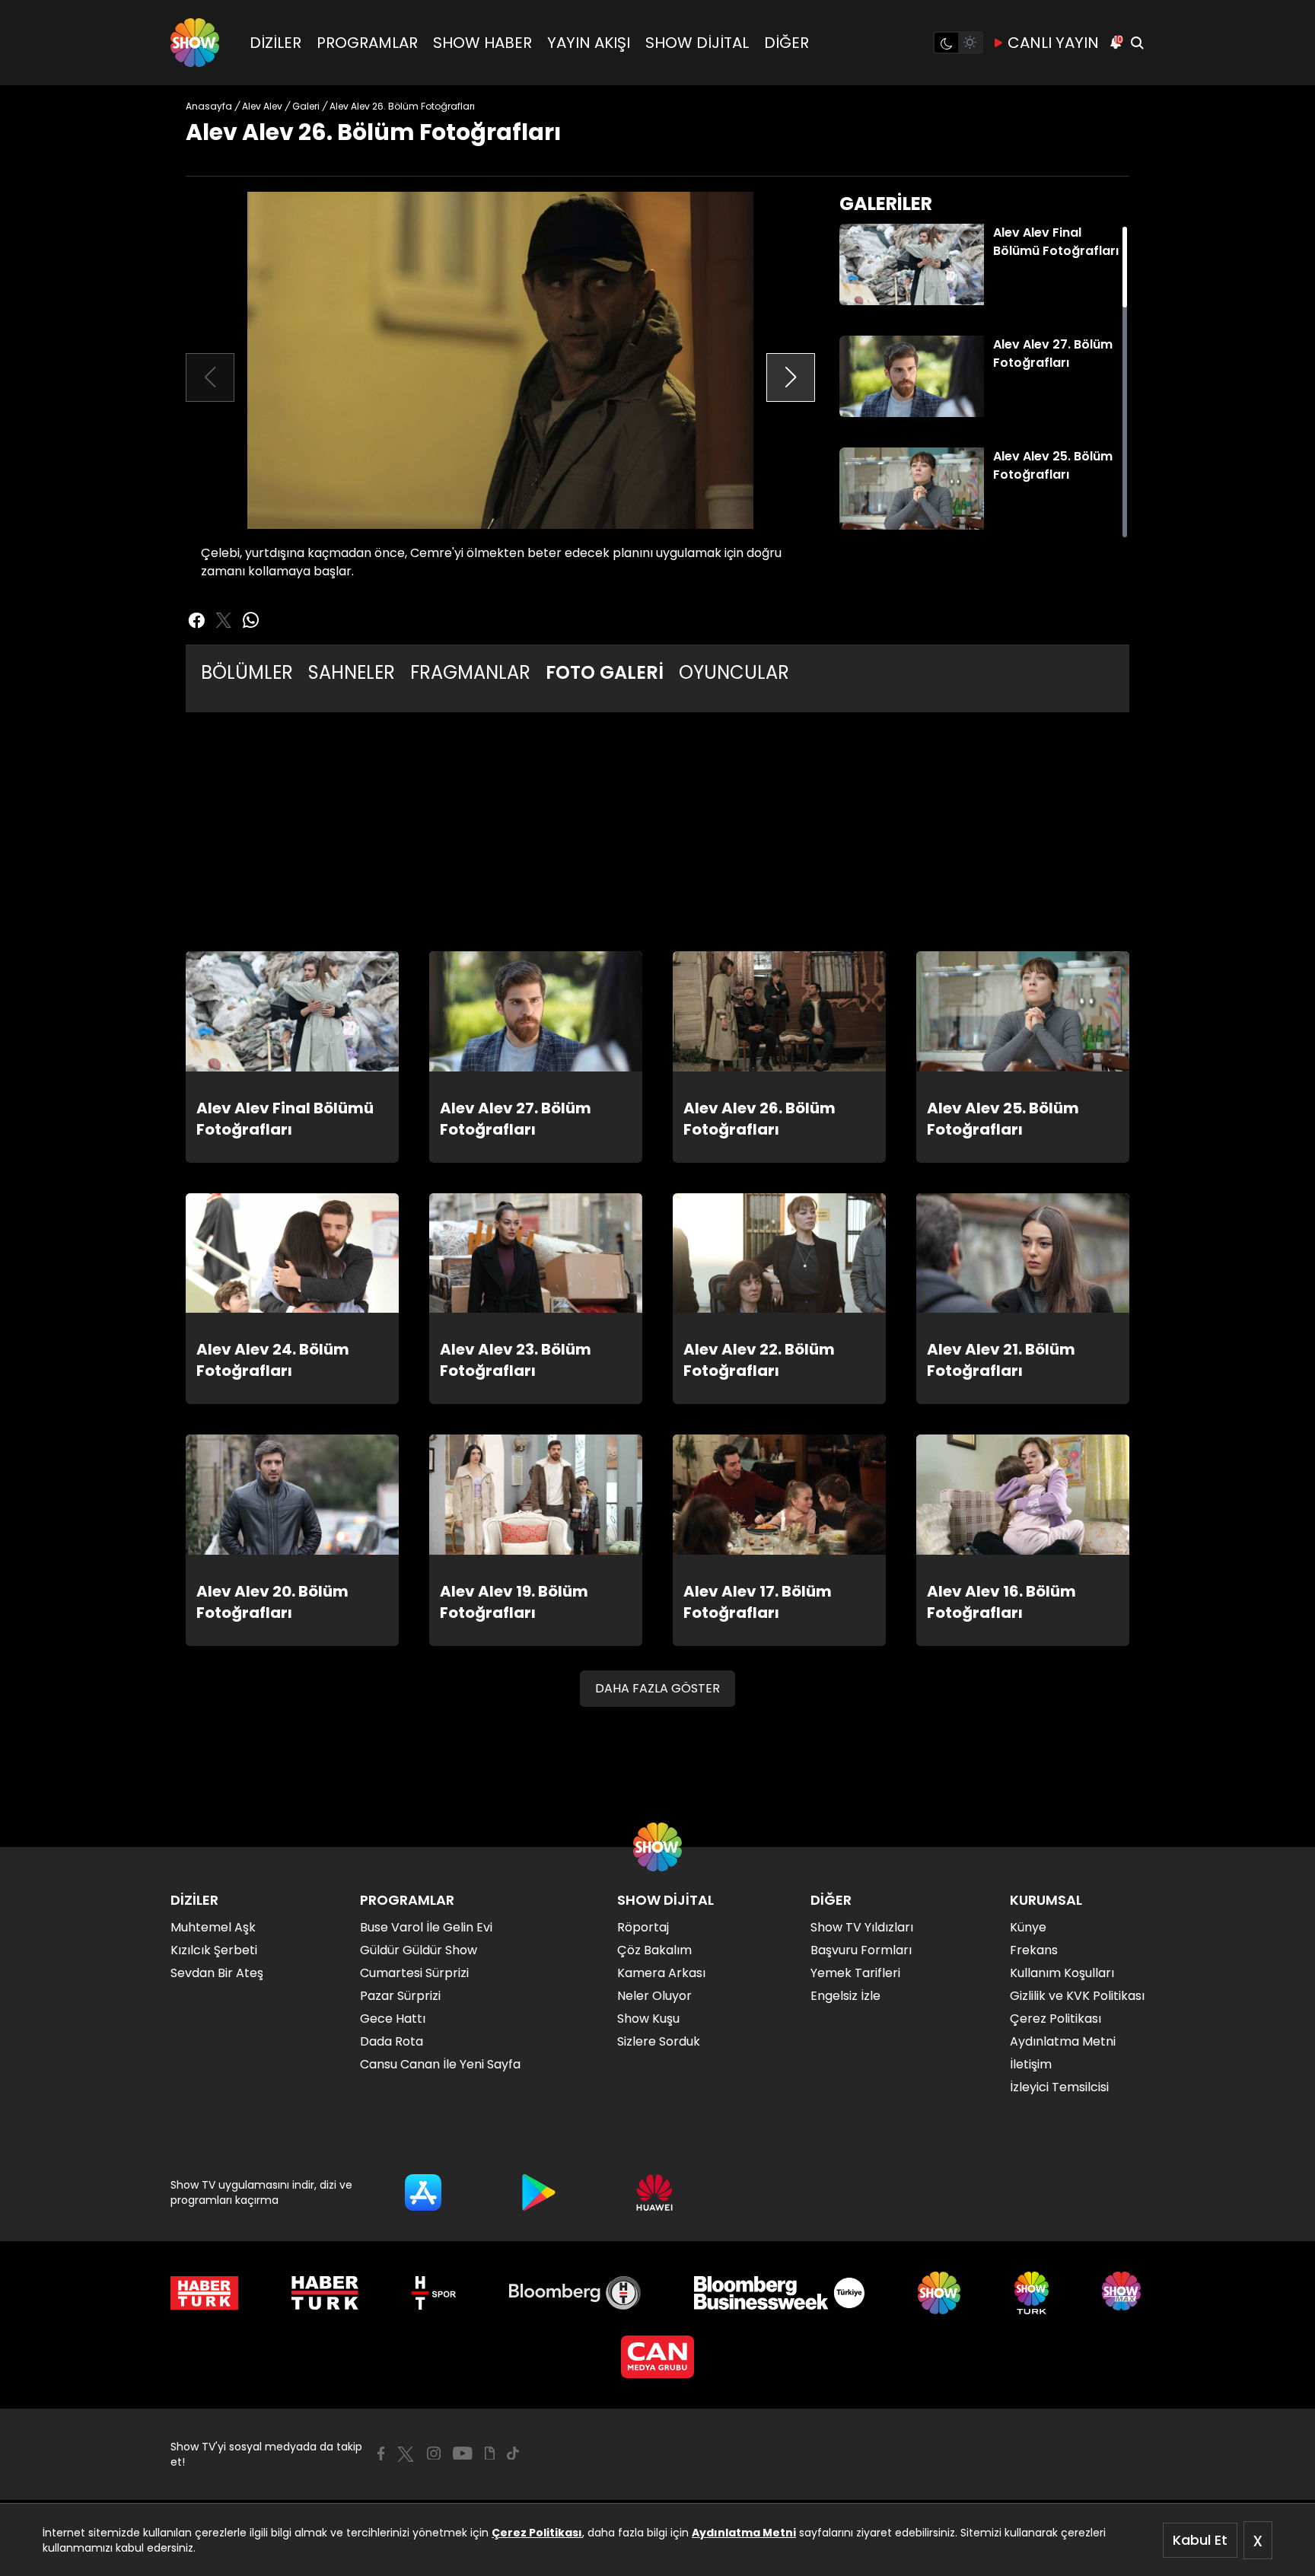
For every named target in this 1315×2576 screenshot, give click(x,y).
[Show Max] (1123, 2293)
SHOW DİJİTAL (697, 43)
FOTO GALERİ (605, 672)
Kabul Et (1200, 2540)
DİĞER (786, 43)
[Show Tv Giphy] (490, 2453)
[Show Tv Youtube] (463, 2453)
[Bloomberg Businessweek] (779, 2293)
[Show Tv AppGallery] (654, 2192)
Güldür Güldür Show (419, 1950)
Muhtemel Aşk (213, 1927)
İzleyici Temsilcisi (1059, 2087)
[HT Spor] (433, 2293)
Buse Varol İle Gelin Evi (426, 1927)
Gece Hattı (393, 2019)
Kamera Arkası (661, 1973)
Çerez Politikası (537, 2533)
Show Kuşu (648, 2019)
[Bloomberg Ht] (575, 2293)
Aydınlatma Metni (744, 2533)
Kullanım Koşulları (1062, 1973)
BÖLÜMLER (247, 672)
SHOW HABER (482, 43)
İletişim (1031, 2064)
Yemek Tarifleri (855, 1973)
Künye (1028, 1927)
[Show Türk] (1032, 2293)
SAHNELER (352, 672)
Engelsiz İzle (845, 1996)
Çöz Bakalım (654, 1950)
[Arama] (1137, 43)
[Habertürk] (204, 2293)
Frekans (1034, 1950)
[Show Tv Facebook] (381, 2453)
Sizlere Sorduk (659, 2041)
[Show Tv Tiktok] (513, 2453)
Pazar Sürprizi (400, 1996)
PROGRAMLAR (367, 43)
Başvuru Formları (861, 1950)
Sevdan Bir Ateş (217, 1973)
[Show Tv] (195, 43)
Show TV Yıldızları (862, 1927)
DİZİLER (275, 43)
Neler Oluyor (654, 1996)
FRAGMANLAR (470, 672)
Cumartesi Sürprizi (414, 1973)
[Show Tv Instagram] (434, 2453)
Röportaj (643, 1927)
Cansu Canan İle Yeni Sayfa (440, 2064)
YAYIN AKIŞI (589, 43)
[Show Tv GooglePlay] (539, 2192)
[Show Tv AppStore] (423, 2192)
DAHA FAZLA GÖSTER (657, 1688)
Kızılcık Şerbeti (214, 1950)
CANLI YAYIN (1053, 43)
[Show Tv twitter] (224, 620)
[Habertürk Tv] (325, 2293)
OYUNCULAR (734, 672)
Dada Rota (392, 2041)
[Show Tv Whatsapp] (251, 620)
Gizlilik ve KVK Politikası (1077, 1996)
